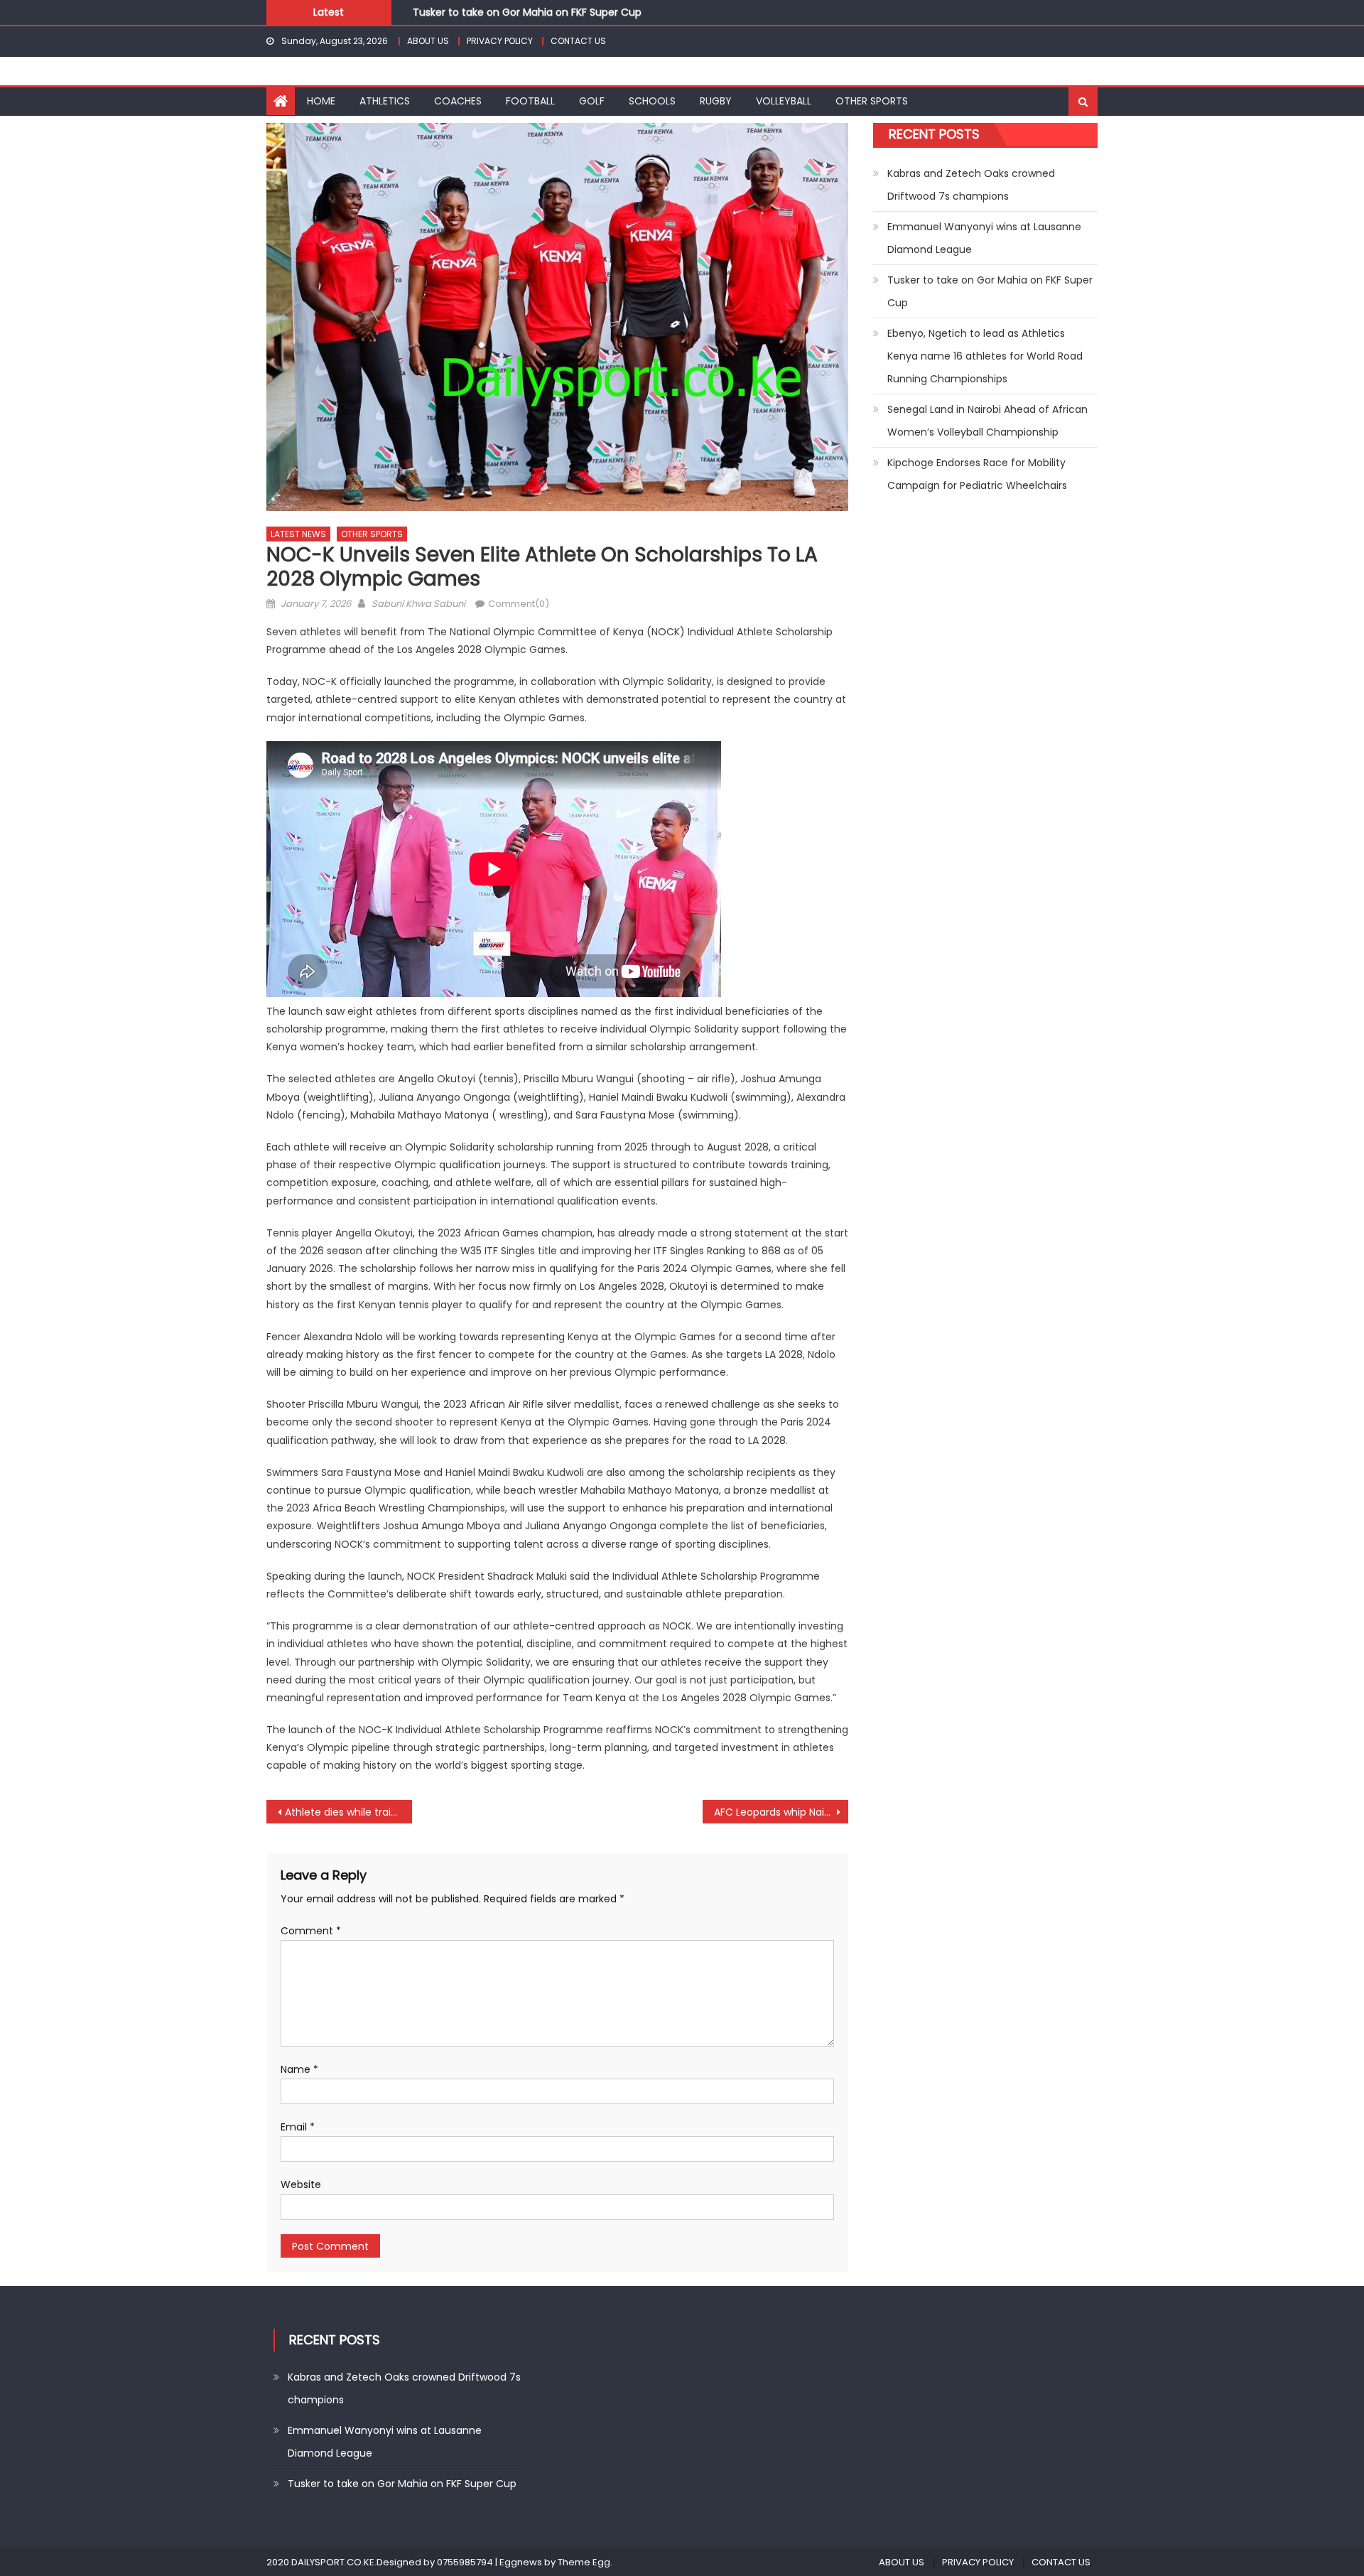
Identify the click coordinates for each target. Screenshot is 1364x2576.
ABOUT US (428, 41)
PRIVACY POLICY (500, 41)
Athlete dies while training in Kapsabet (348, 1812)
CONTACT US (578, 41)
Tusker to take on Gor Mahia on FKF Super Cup (527, 11)
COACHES (458, 101)
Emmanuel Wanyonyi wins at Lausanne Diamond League (984, 238)
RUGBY (716, 101)
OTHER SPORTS (872, 101)
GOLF (592, 101)
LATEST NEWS (298, 534)
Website (301, 2184)
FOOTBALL (530, 101)
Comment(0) (519, 604)
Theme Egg (584, 2562)
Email (298, 2127)
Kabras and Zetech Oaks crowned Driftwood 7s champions (971, 185)
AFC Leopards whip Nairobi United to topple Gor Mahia (781, 1812)
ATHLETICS (385, 101)
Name (299, 2069)
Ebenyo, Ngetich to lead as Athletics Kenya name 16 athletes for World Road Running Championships (985, 356)
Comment (311, 1931)
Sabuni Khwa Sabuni (418, 604)
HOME (321, 101)
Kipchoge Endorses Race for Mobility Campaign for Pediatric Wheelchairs (977, 474)
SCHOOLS (652, 101)
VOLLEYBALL (784, 101)
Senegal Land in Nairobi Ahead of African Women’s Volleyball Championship (987, 421)
